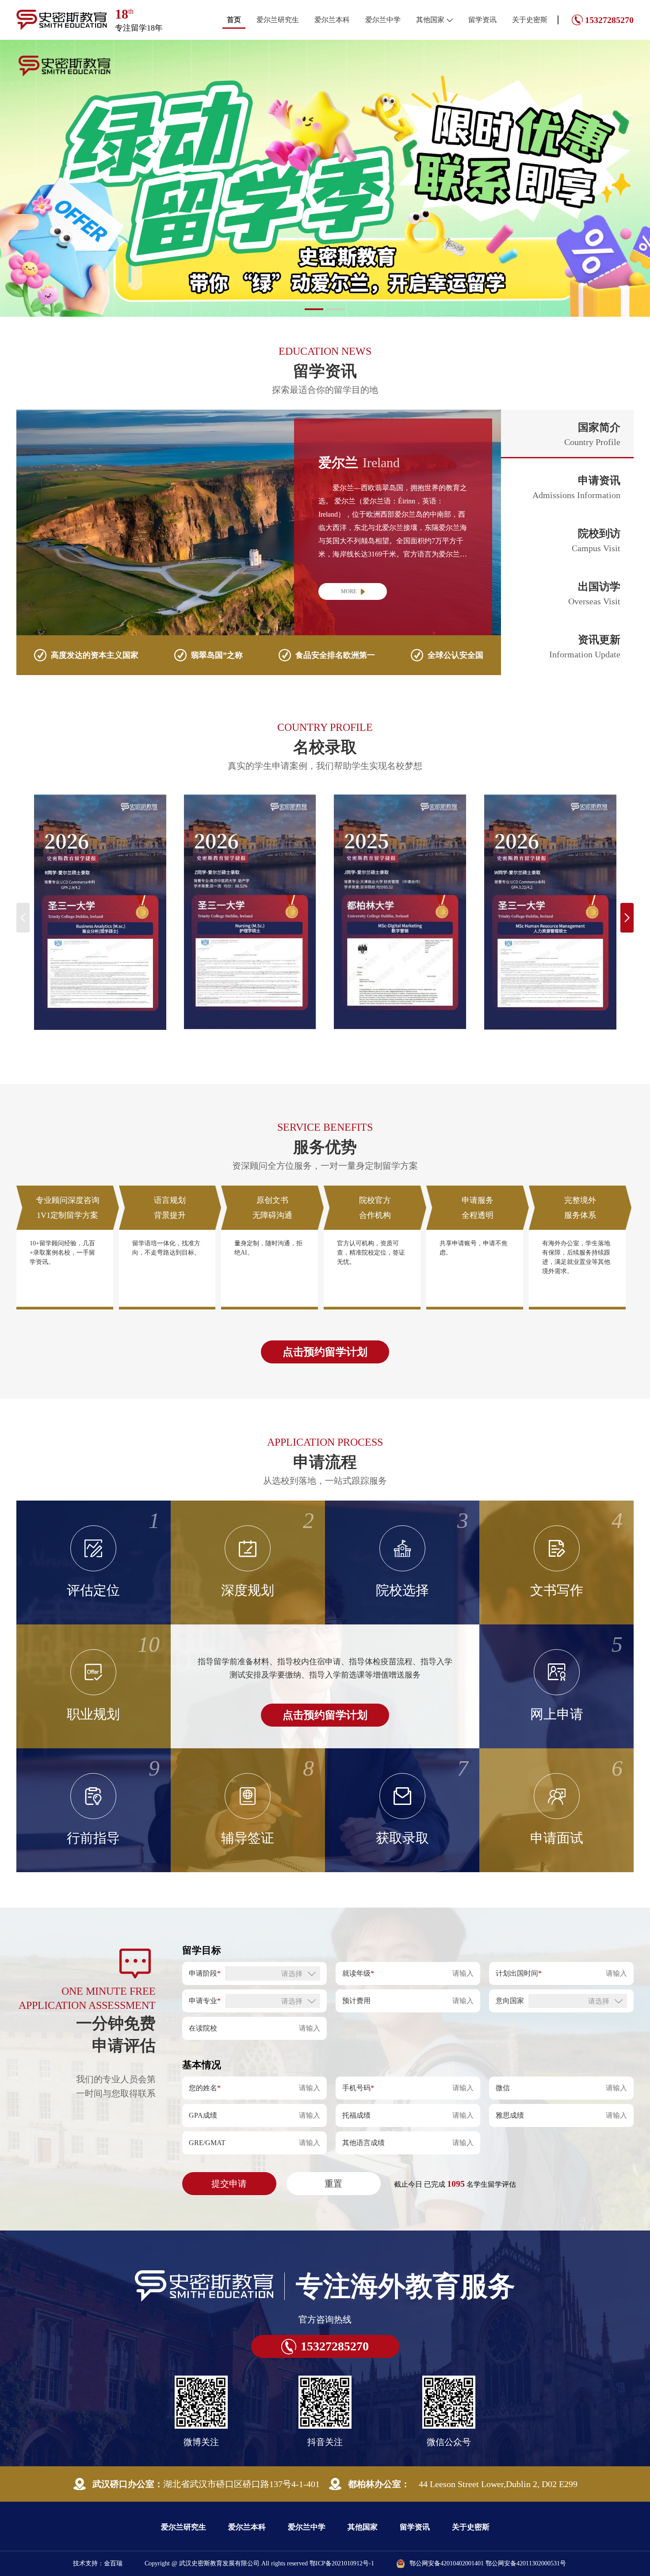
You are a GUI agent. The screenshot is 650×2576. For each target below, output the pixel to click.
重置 (333, 2130)
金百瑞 (113, 2510)
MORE (349, 538)
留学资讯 (482, 20)
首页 (234, 20)
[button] (314, 256)
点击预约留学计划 (325, 1298)
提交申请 (229, 2130)
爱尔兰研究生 (278, 20)
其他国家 (430, 20)
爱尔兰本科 (332, 20)
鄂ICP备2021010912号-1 (342, 2510)
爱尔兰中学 (383, 20)
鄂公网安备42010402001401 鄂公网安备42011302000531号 (488, 2510)
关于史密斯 (530, 20)
